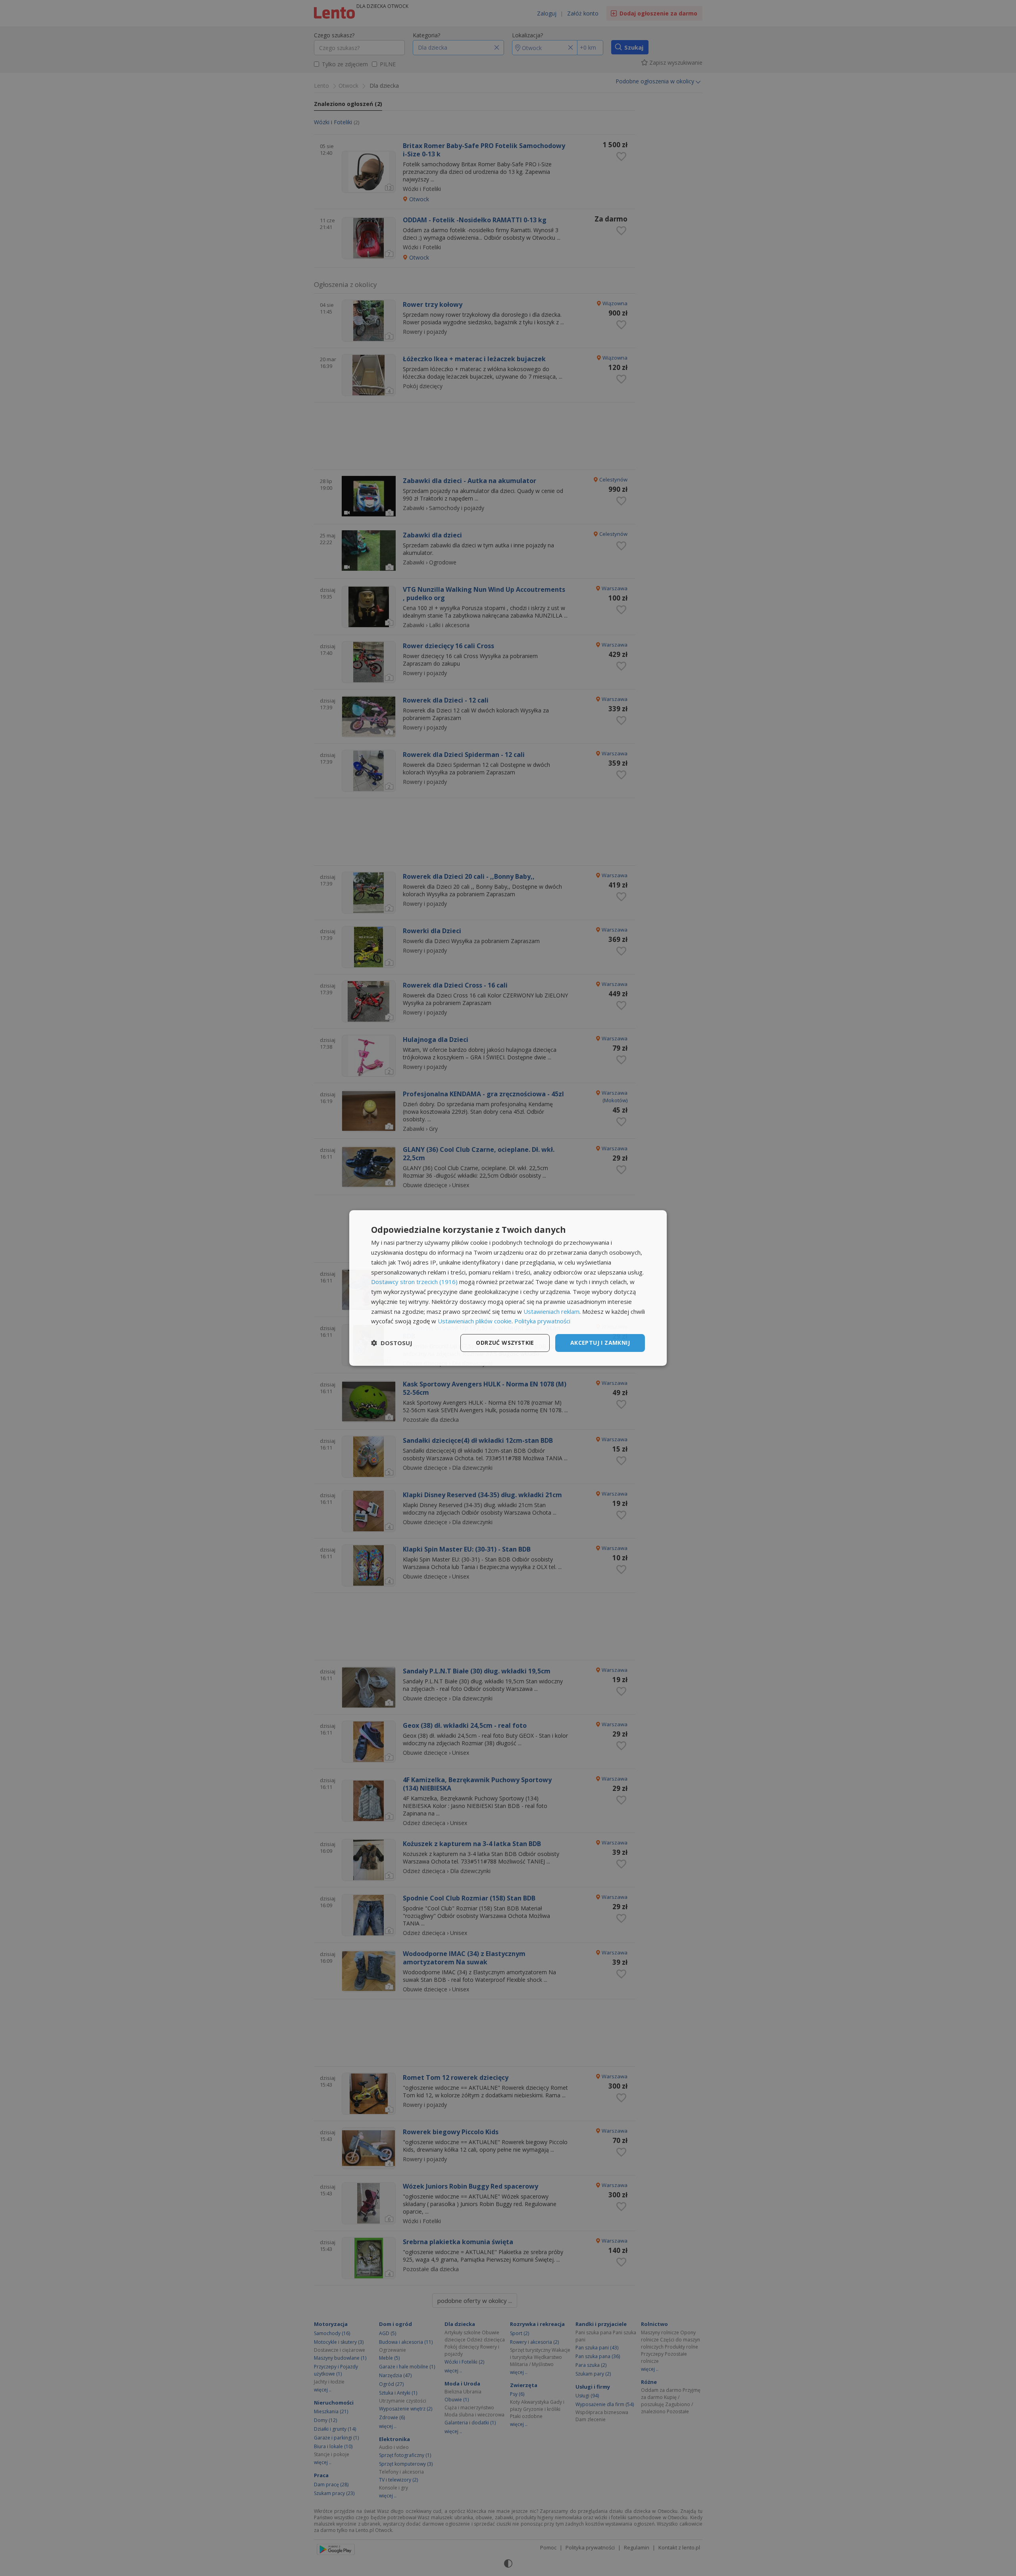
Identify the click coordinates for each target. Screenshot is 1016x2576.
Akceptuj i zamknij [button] (600, 1343)
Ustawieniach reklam (551, 1311)
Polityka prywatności (542, 1321)
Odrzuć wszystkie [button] (505, 1343)
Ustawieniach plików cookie (475, 1321)
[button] (392, 1343)
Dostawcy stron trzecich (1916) (414, 1282)
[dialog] (508, 1288)
